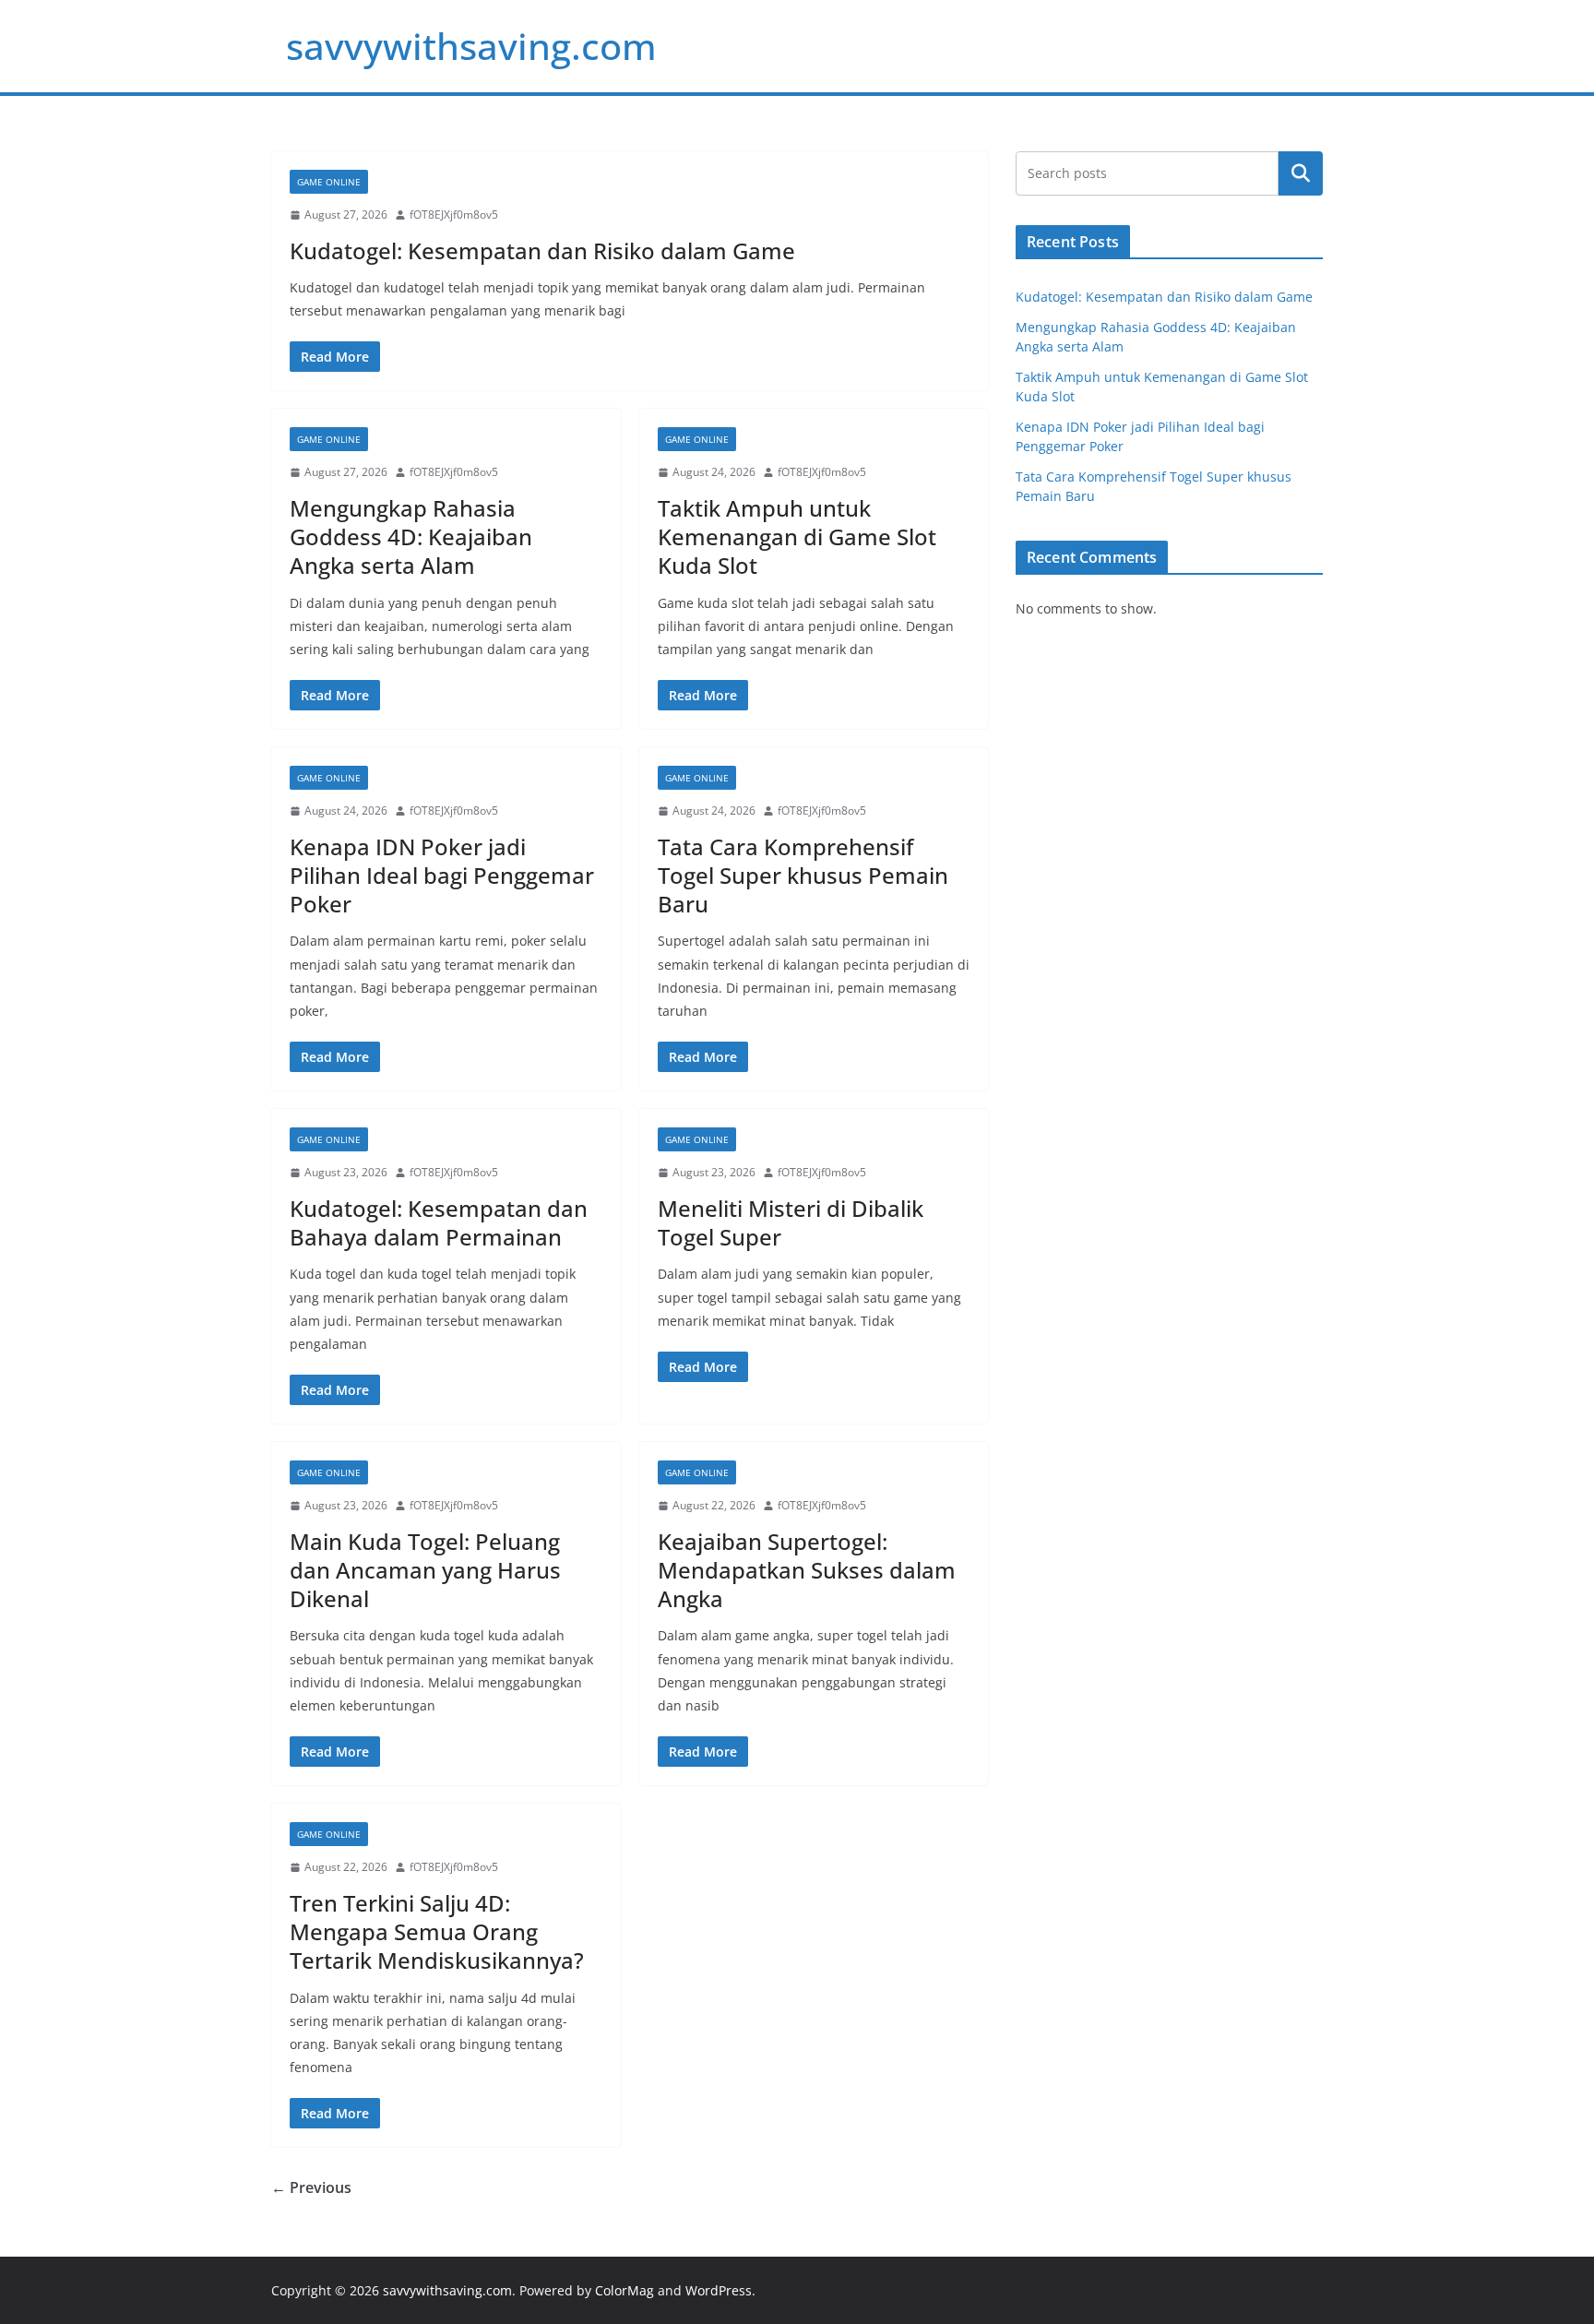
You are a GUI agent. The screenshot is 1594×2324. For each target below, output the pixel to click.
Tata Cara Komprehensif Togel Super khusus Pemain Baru (803, 875)
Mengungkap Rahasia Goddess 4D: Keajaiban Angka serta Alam (411, 536)
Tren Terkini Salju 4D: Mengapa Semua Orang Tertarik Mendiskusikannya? (437, 1931)
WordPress (719, 2290)
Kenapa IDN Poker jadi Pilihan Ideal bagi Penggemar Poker (442, 875)
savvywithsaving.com (471, 46)
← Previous (311, 2187)
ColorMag (625, 2290)
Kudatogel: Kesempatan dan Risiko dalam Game (542, 250)
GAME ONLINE (329, 182)
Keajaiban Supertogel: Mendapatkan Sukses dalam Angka (807, 1570)
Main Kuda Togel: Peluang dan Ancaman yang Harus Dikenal (425, 1570)
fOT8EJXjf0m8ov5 (454, 215)
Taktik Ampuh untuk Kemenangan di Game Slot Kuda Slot (797, 536)
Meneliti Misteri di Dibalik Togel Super (791, 1222)
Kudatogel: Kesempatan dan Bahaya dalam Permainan (439, 1222)
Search (1301, 173)
